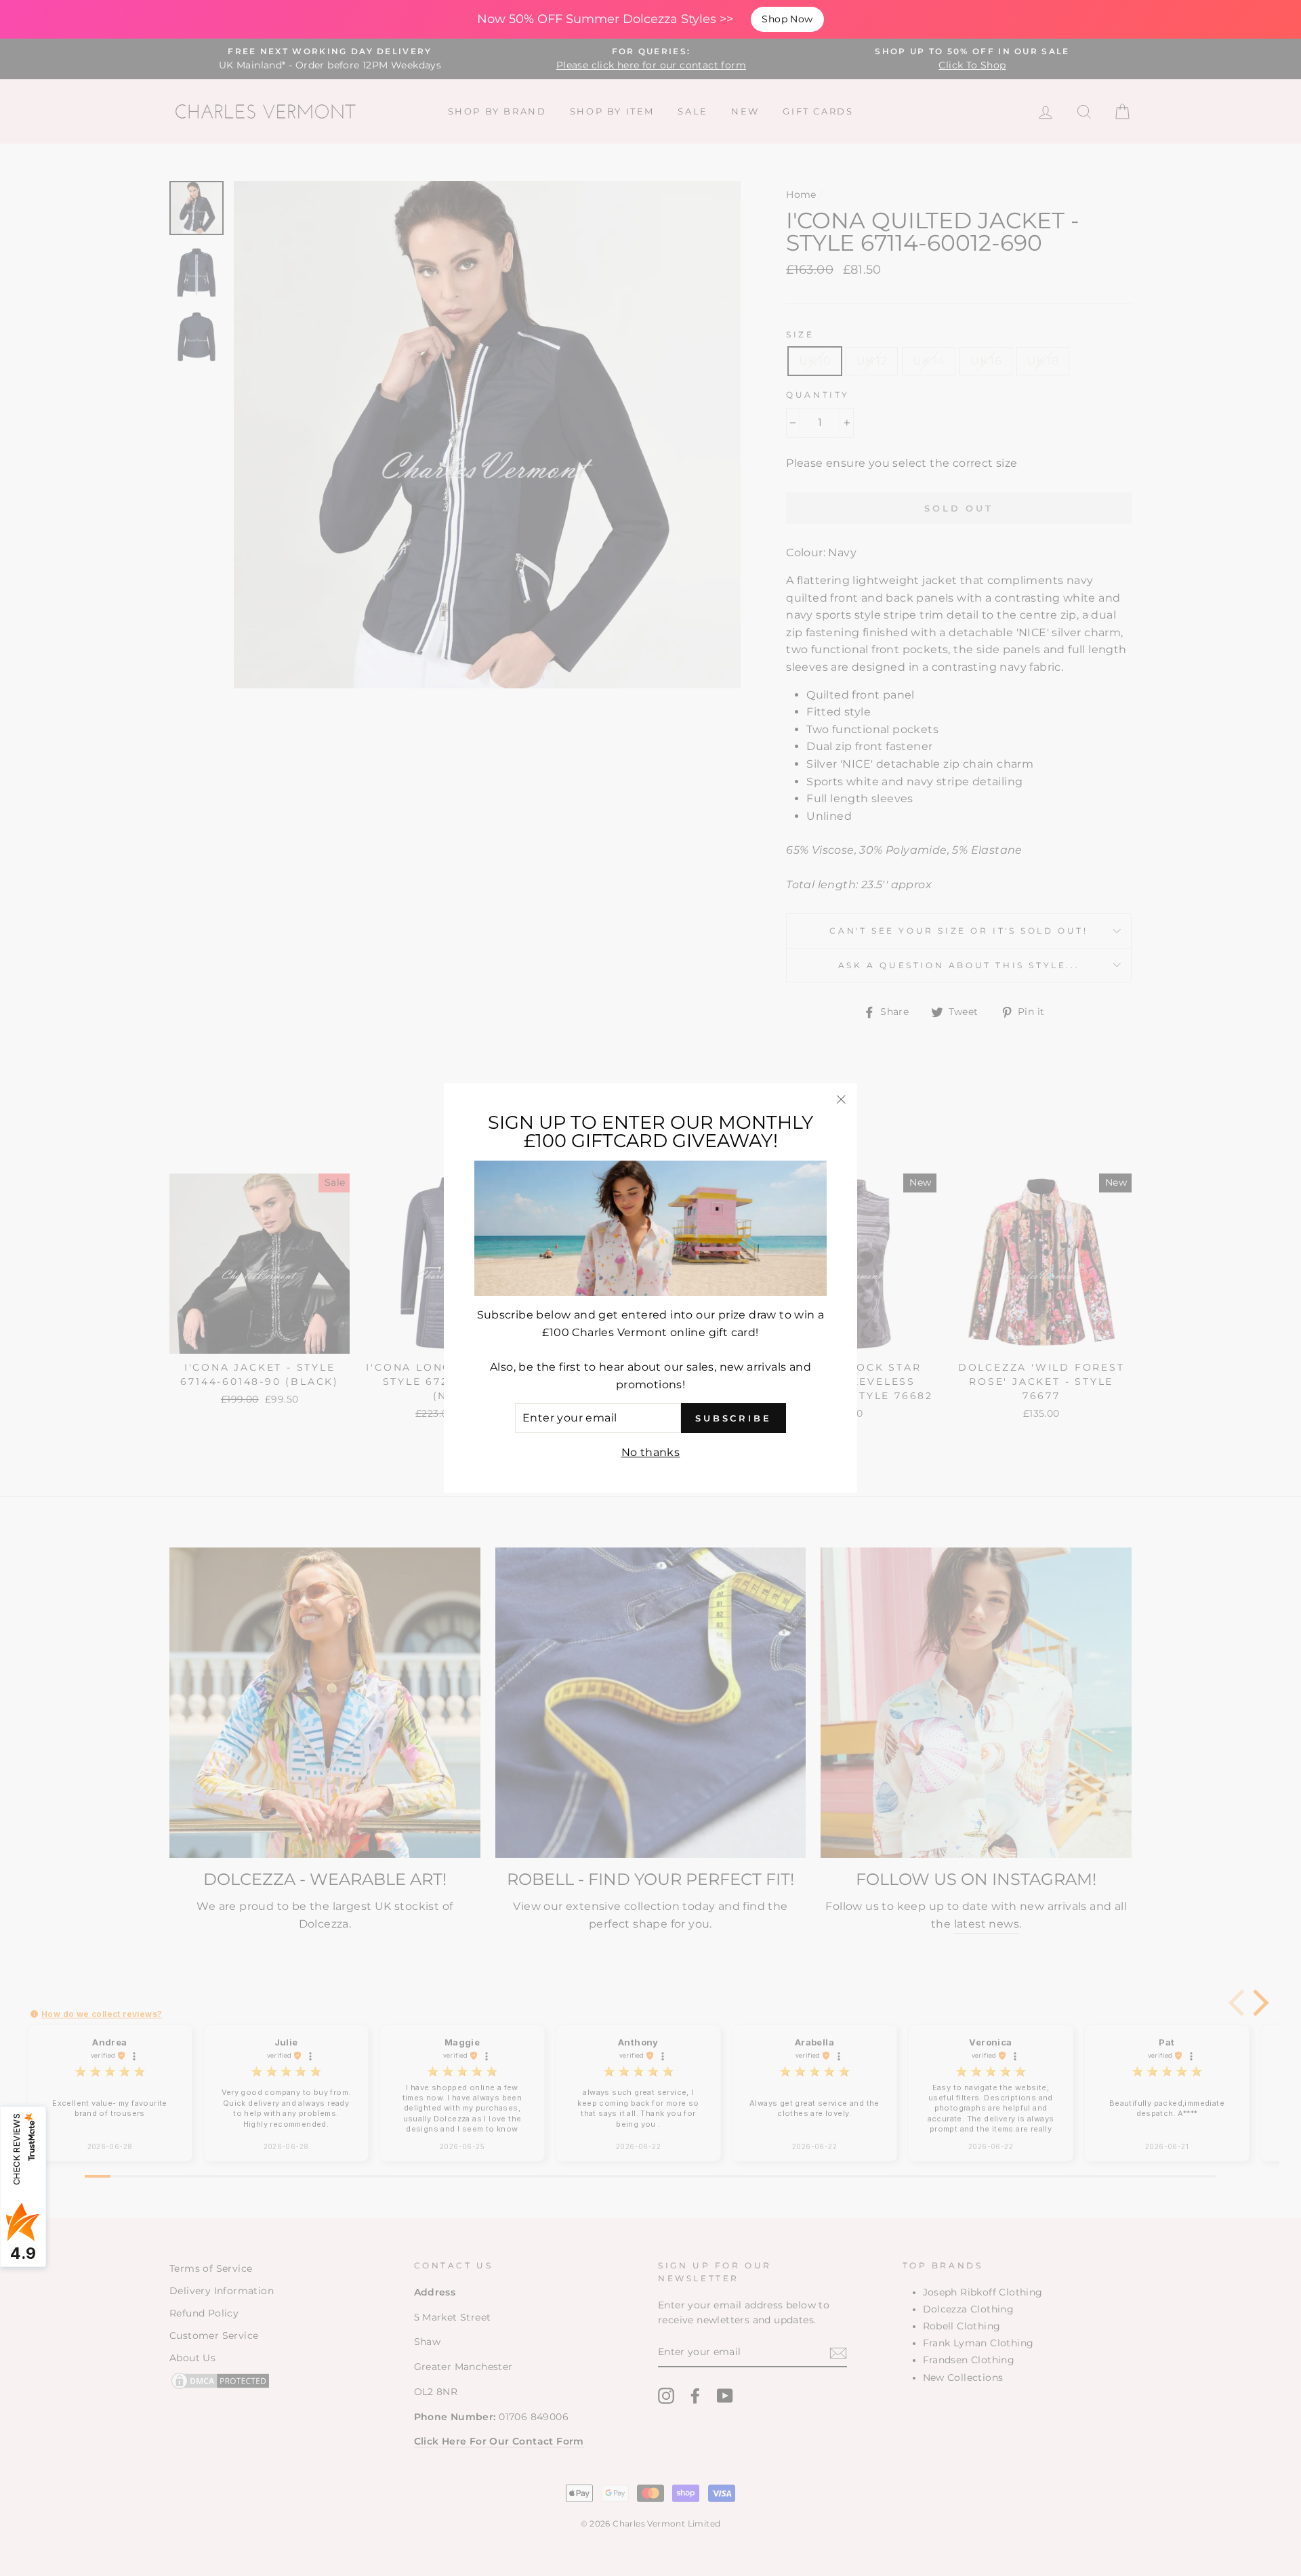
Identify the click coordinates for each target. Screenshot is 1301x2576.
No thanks (651, 1452)
